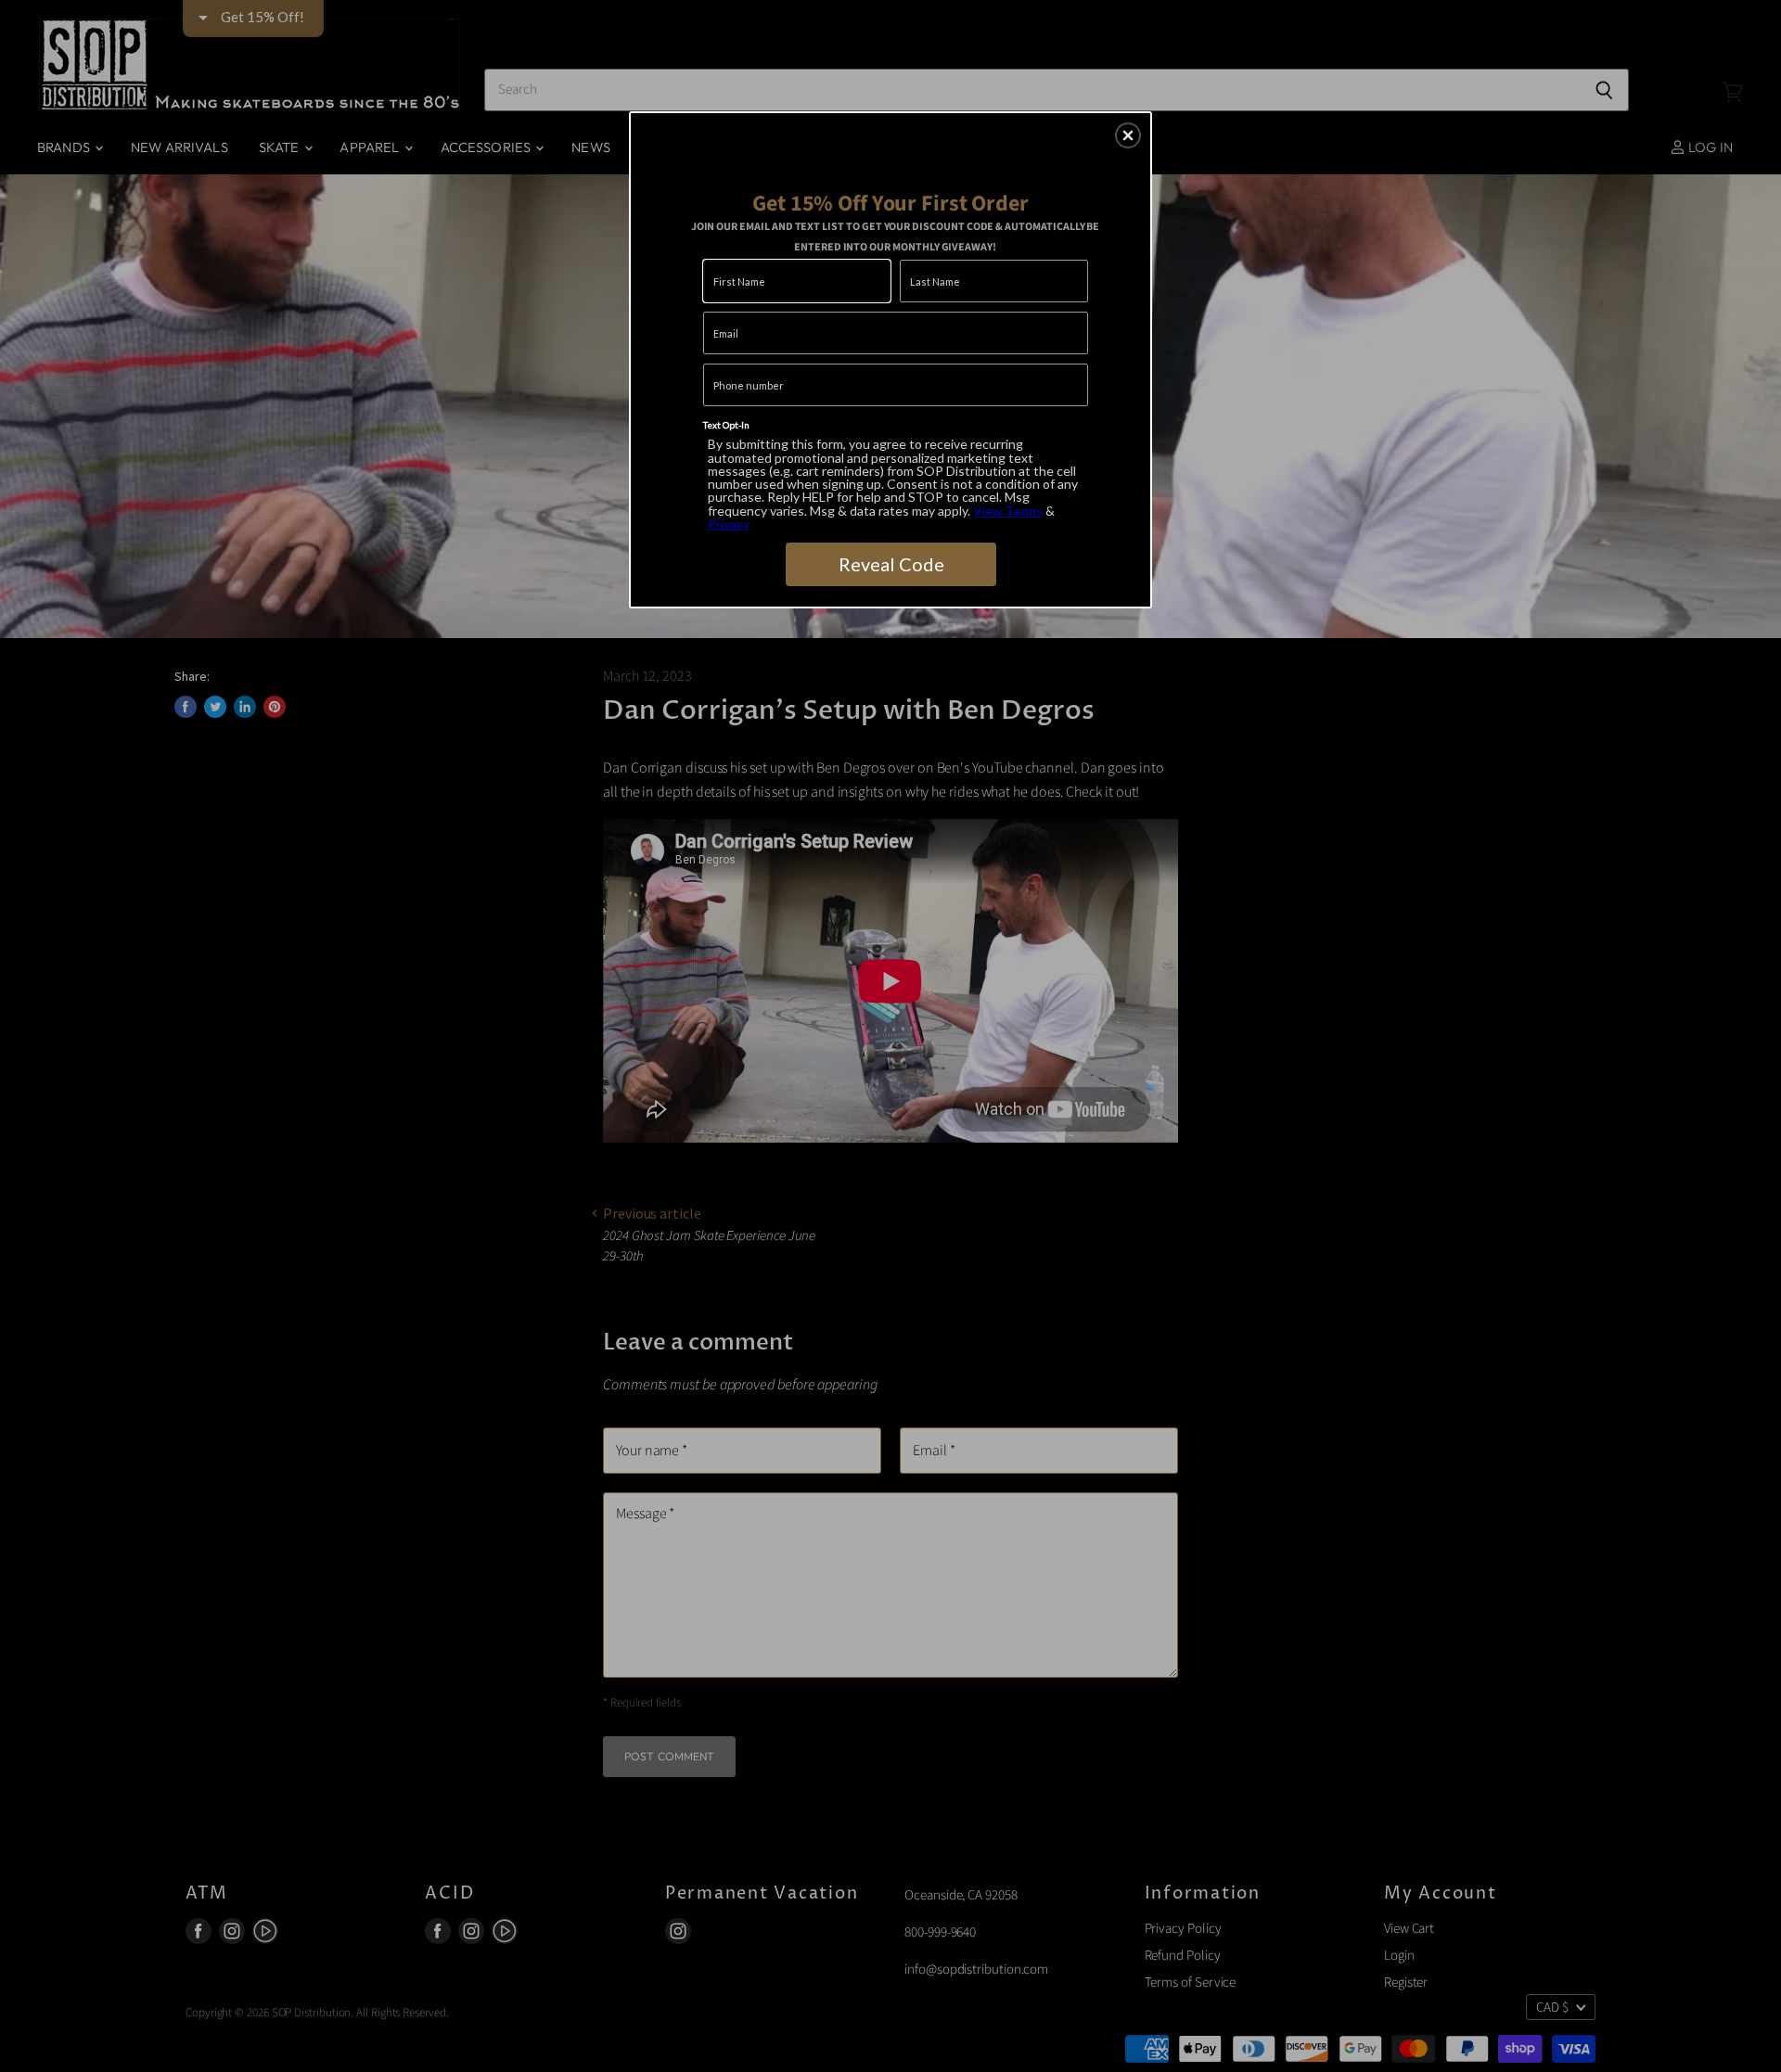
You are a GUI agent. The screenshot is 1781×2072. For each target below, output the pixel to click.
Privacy (729, 524)
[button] (1128, 135)
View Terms (1008, 511)
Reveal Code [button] (891, 564)
